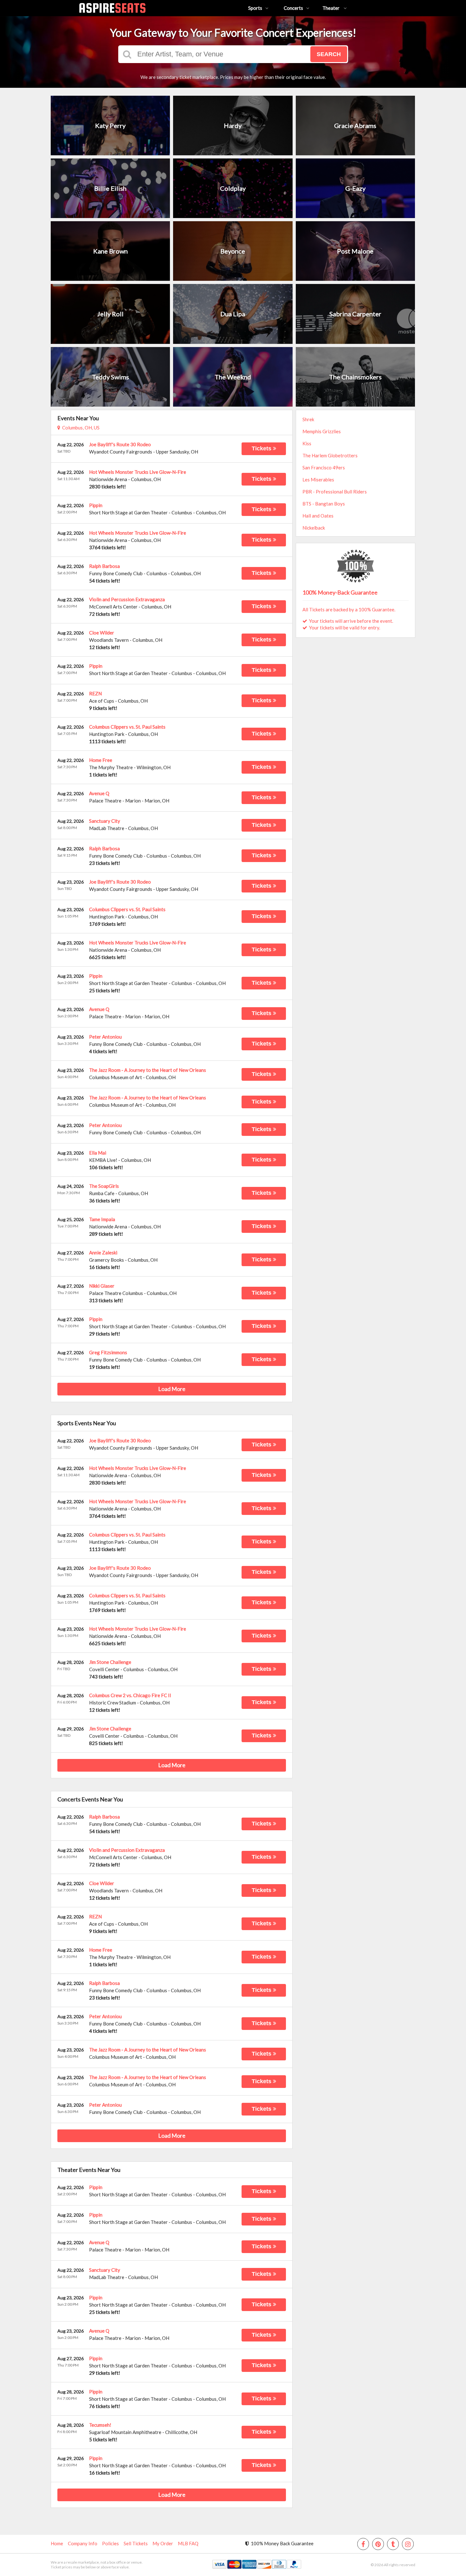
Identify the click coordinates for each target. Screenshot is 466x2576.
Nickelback (314, 528)
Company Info (83, 2543)
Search (329, 54)
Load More (172, 1389)
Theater (331, 8)
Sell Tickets (136, 2543)
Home (57, 2543)
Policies (110, 2543)
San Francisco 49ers (324, 467)
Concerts (293, 8)
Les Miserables (318, 480)
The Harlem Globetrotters (330, 455)
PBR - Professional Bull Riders (335, 492)
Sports (255, 8)
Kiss (307, 443)
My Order (163, 2543)
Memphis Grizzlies (322, 431)
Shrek (308, 419)
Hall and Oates (318, 516)
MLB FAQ (188, 2543)
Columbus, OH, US (80, 428)
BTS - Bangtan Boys (324, 504)
